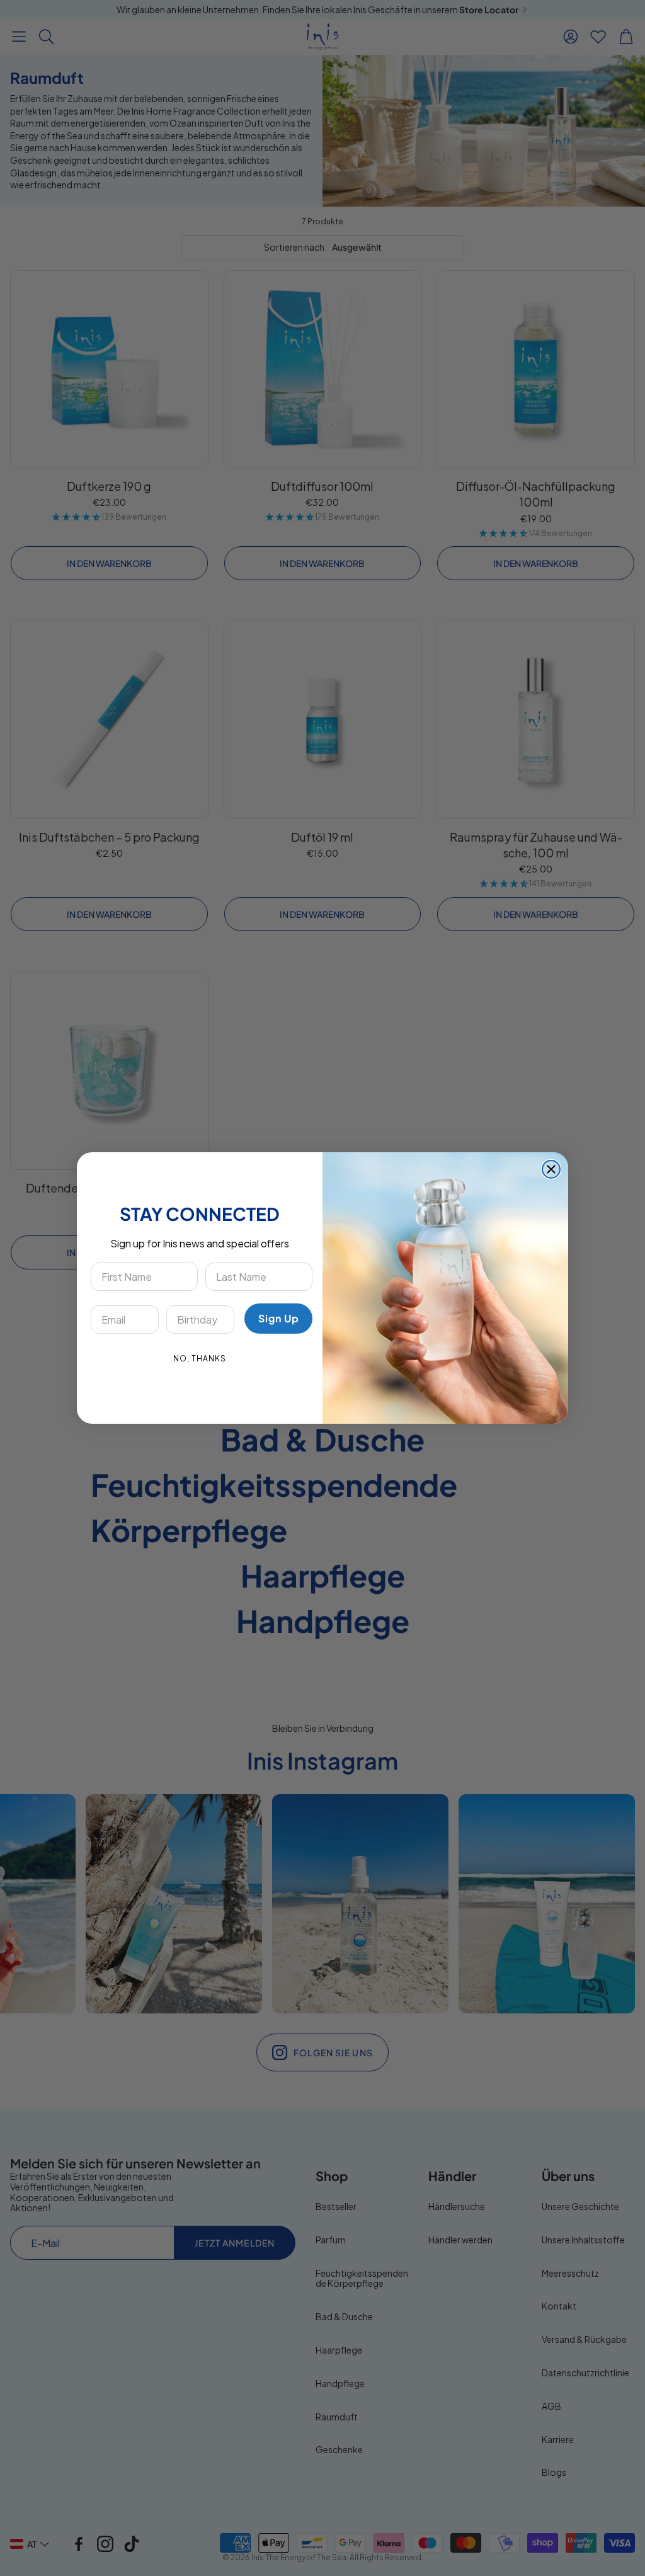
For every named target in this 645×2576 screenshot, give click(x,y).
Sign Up (279, 1318)
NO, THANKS (200, 1359)
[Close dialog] (551, 1169)
